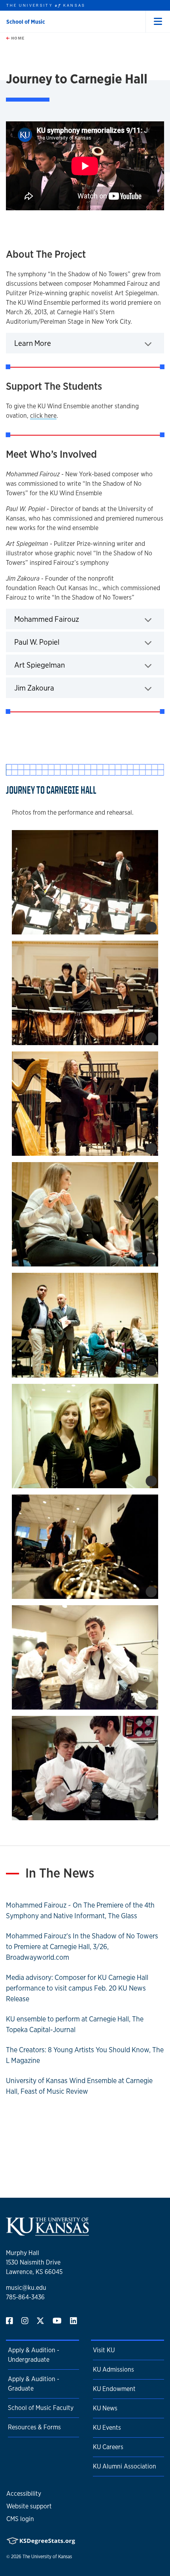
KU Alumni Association (125, 2466)
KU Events (107, 2428)
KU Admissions (113, 2369)
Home (17, 38)
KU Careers (108, 2447)
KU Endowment (114, 2389)
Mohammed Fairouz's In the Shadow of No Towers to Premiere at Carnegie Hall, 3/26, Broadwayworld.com (82, 1946)
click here (43, 416)
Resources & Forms (34, 2427)
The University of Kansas (47, 2557)
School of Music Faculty (41, 2408)
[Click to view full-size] (85, 882)
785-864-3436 (25, 2297)
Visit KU (104, 2350)
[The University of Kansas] (47, 2232)
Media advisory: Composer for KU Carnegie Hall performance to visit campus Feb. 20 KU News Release (77, 1988)
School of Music (26, 22)
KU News (105, 2408)
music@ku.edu (26, 2288)
